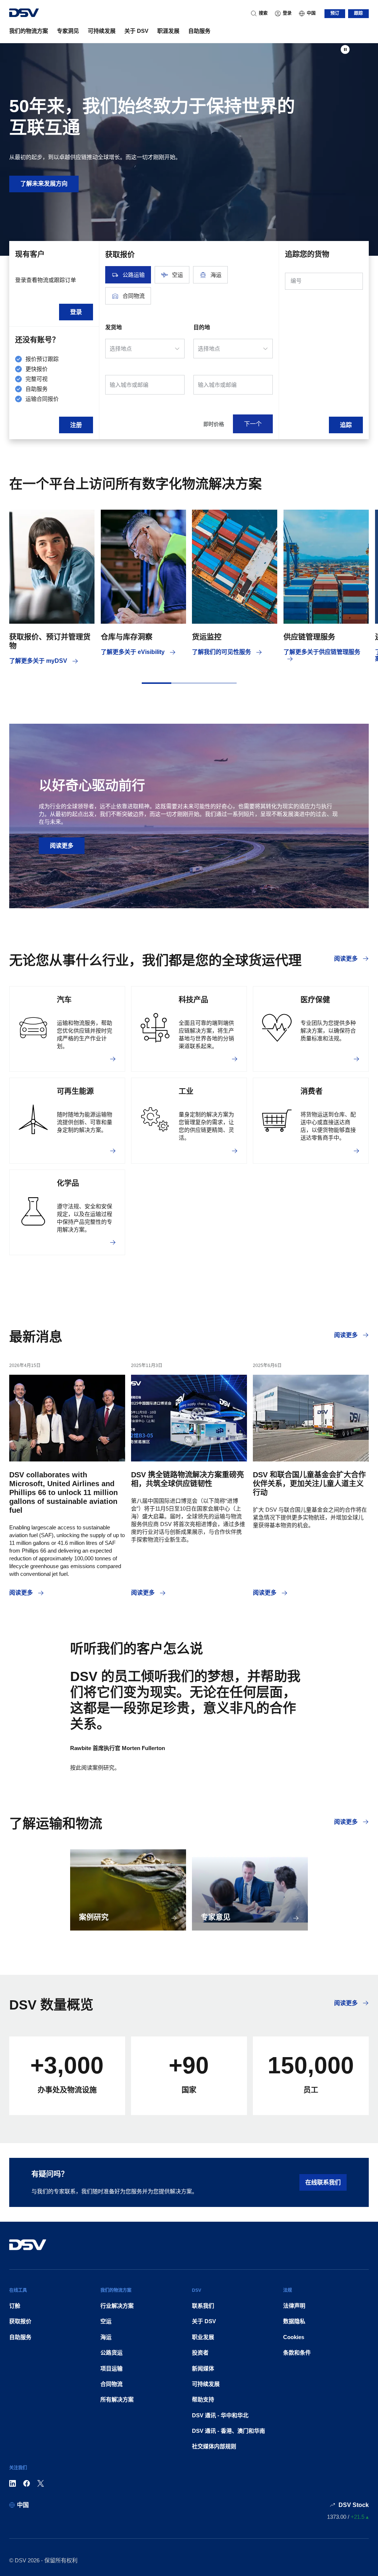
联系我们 (203, 2306)
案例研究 (94, 1917)
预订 (335, 13)
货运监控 (207, 637)
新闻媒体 (203, 2368)
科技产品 (193, 1000)
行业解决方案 (117, 2306)
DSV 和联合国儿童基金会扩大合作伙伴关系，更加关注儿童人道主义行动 (309, 1484)
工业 (186, 1091)
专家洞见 (68, 31)
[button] (157, 683)
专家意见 (216, 1917)
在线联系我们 (323, 2182)
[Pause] (345, 49)
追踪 (346, 425)
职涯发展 (168, 31)
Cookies (294, 2337)
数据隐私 (294, 2321)
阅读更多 (62, 846)
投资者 (200, 2353)
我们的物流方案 (29, 31)
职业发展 (203, 2337)
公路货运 (111, 2353)
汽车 (64, 1000)
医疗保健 (315, 1000)
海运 (106, 2337)
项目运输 (111, 2368)
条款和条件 (297, 2353)
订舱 (15, 2306)
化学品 (68, 1183)
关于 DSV (136, 31)
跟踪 (358, 13)
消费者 (312, 1091)
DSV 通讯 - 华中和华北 (220, 2415)
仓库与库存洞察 (127, 637)
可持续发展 (102, 31)
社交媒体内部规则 (214, 2446)
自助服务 (199, 31)
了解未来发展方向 (44, 184)
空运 (106, 2321)
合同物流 (111, 2384)
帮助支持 (203, 2399)
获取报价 (20, 2321)
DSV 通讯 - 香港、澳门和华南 (228, 2431)
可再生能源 (75, 1091)
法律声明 (294, 2306)
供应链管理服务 (309, 637)
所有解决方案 (117, 2399)
